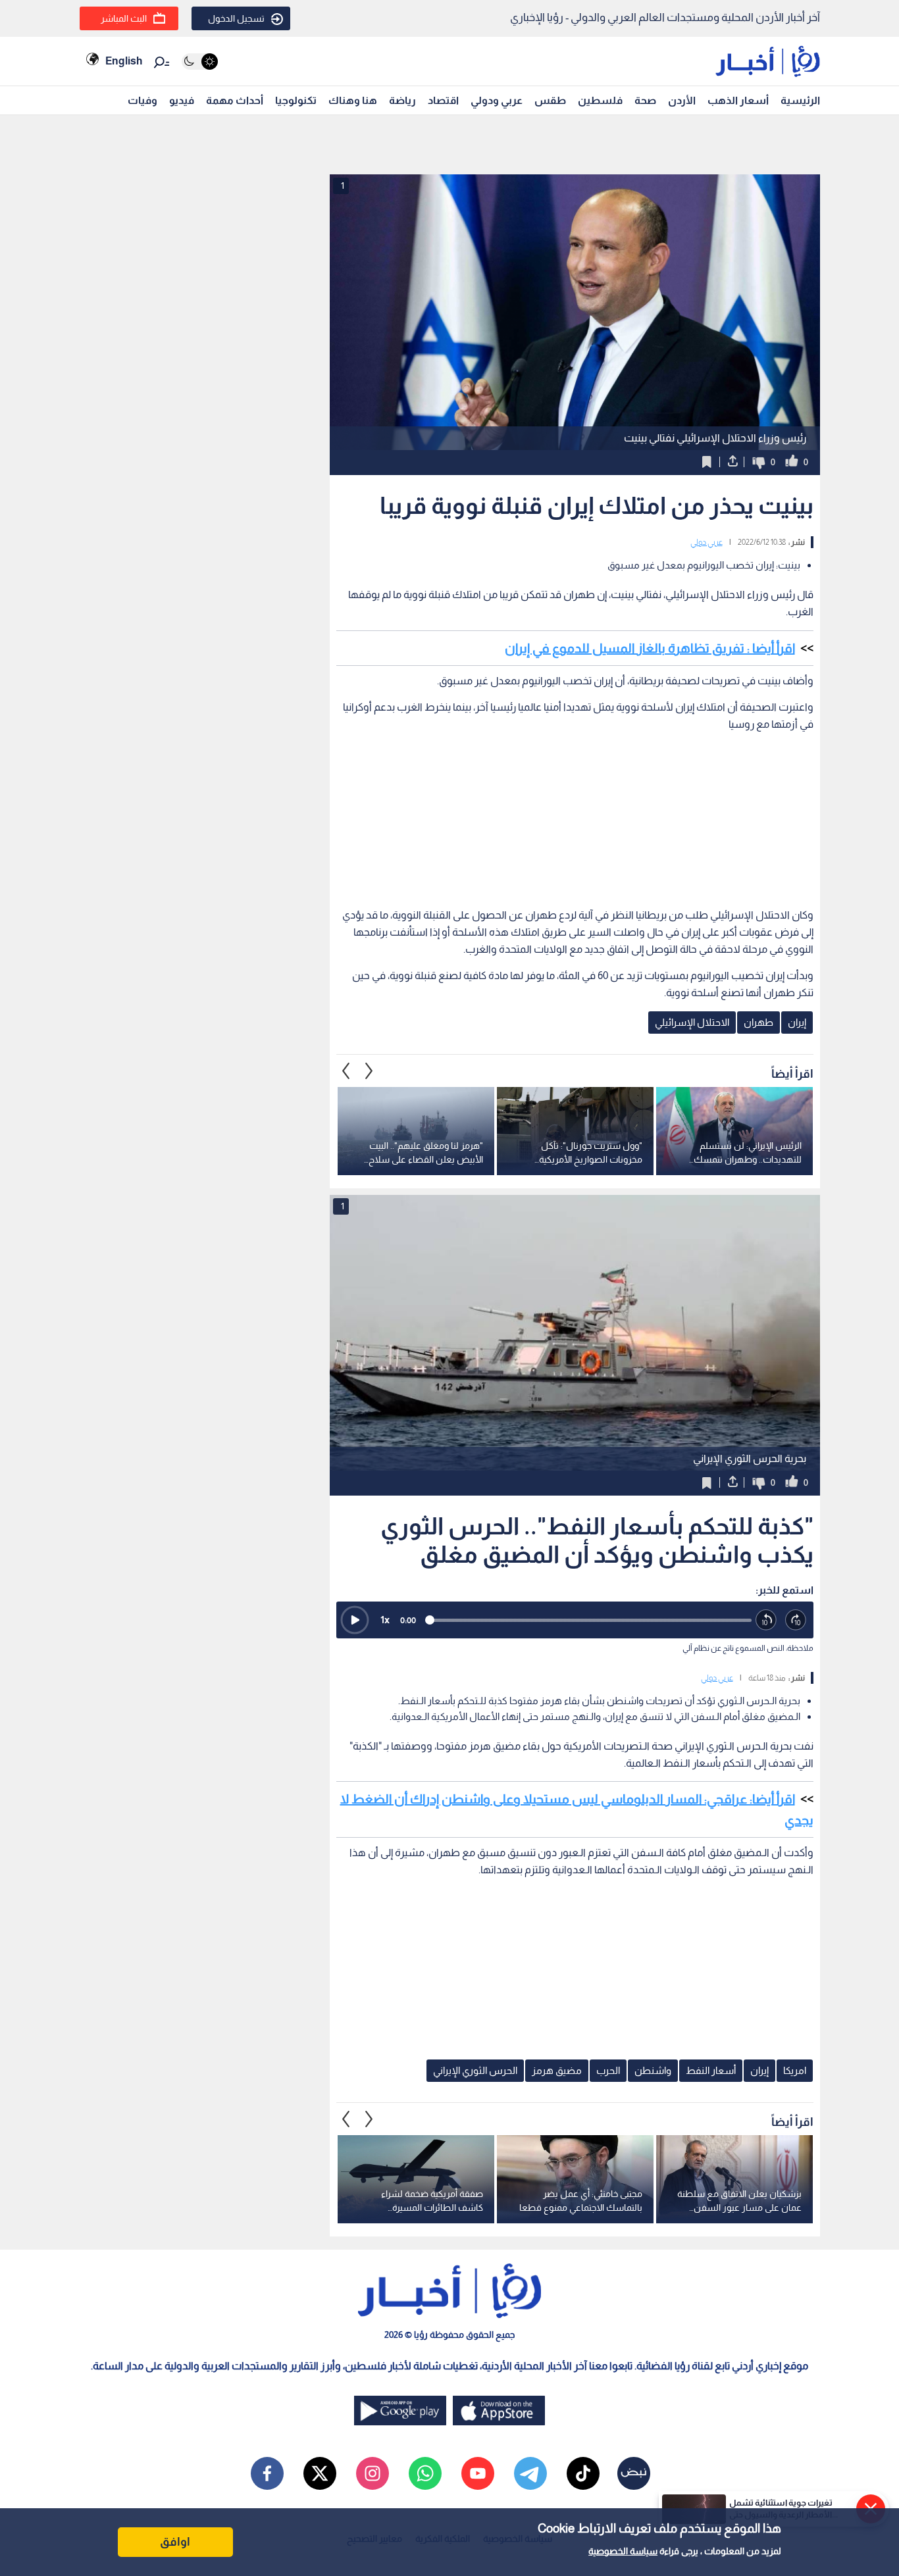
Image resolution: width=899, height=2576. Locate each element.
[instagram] (372, 2473)
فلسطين (600, 100)
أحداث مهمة (235, 100)
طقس (550, 100)
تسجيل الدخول (236, 18)
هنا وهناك (353, 100)
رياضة (402, 100)
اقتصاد (443, 100)
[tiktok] (583, 2473)
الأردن (682, 100)
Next (346, 1071)
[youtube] (478, 2473)
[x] (320, 2473)
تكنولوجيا (296, 100)
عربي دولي (706, 542)
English (124, 61)
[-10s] (766, 1620)
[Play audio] (355, 1620)
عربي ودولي (497, 100)
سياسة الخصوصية (623, 2551)
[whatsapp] (425, 2473)
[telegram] (530, 2473)
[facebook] (267, 2473)
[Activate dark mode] (200, 62)
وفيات (142, 100)
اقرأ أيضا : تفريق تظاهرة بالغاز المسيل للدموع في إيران (650, 648)
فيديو (182, 100)
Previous (369, 1071)
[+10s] (796, 1620)
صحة (645, 100)
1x (385, 1620)
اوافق (175, 2542)
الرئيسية (800, 100)
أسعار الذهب (738, 100)
